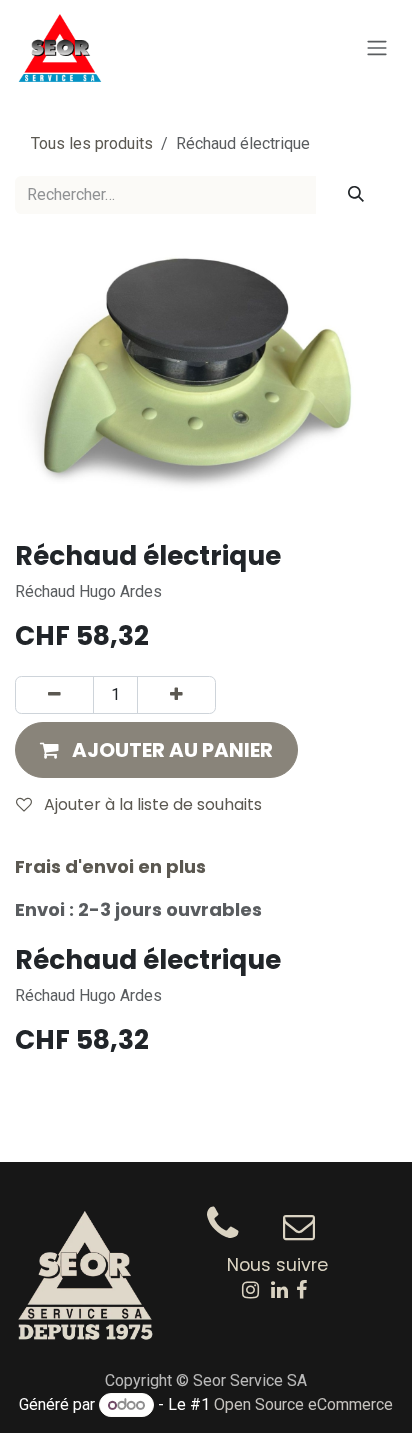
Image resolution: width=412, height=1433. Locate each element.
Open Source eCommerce (303, 1404)
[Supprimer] (54, 695)
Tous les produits (92, 143)
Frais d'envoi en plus (110, 866)
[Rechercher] (356, 195)
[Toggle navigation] (377, 48)
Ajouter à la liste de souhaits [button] (151, 804)
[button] (156, 750)
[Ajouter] (176, 695)
